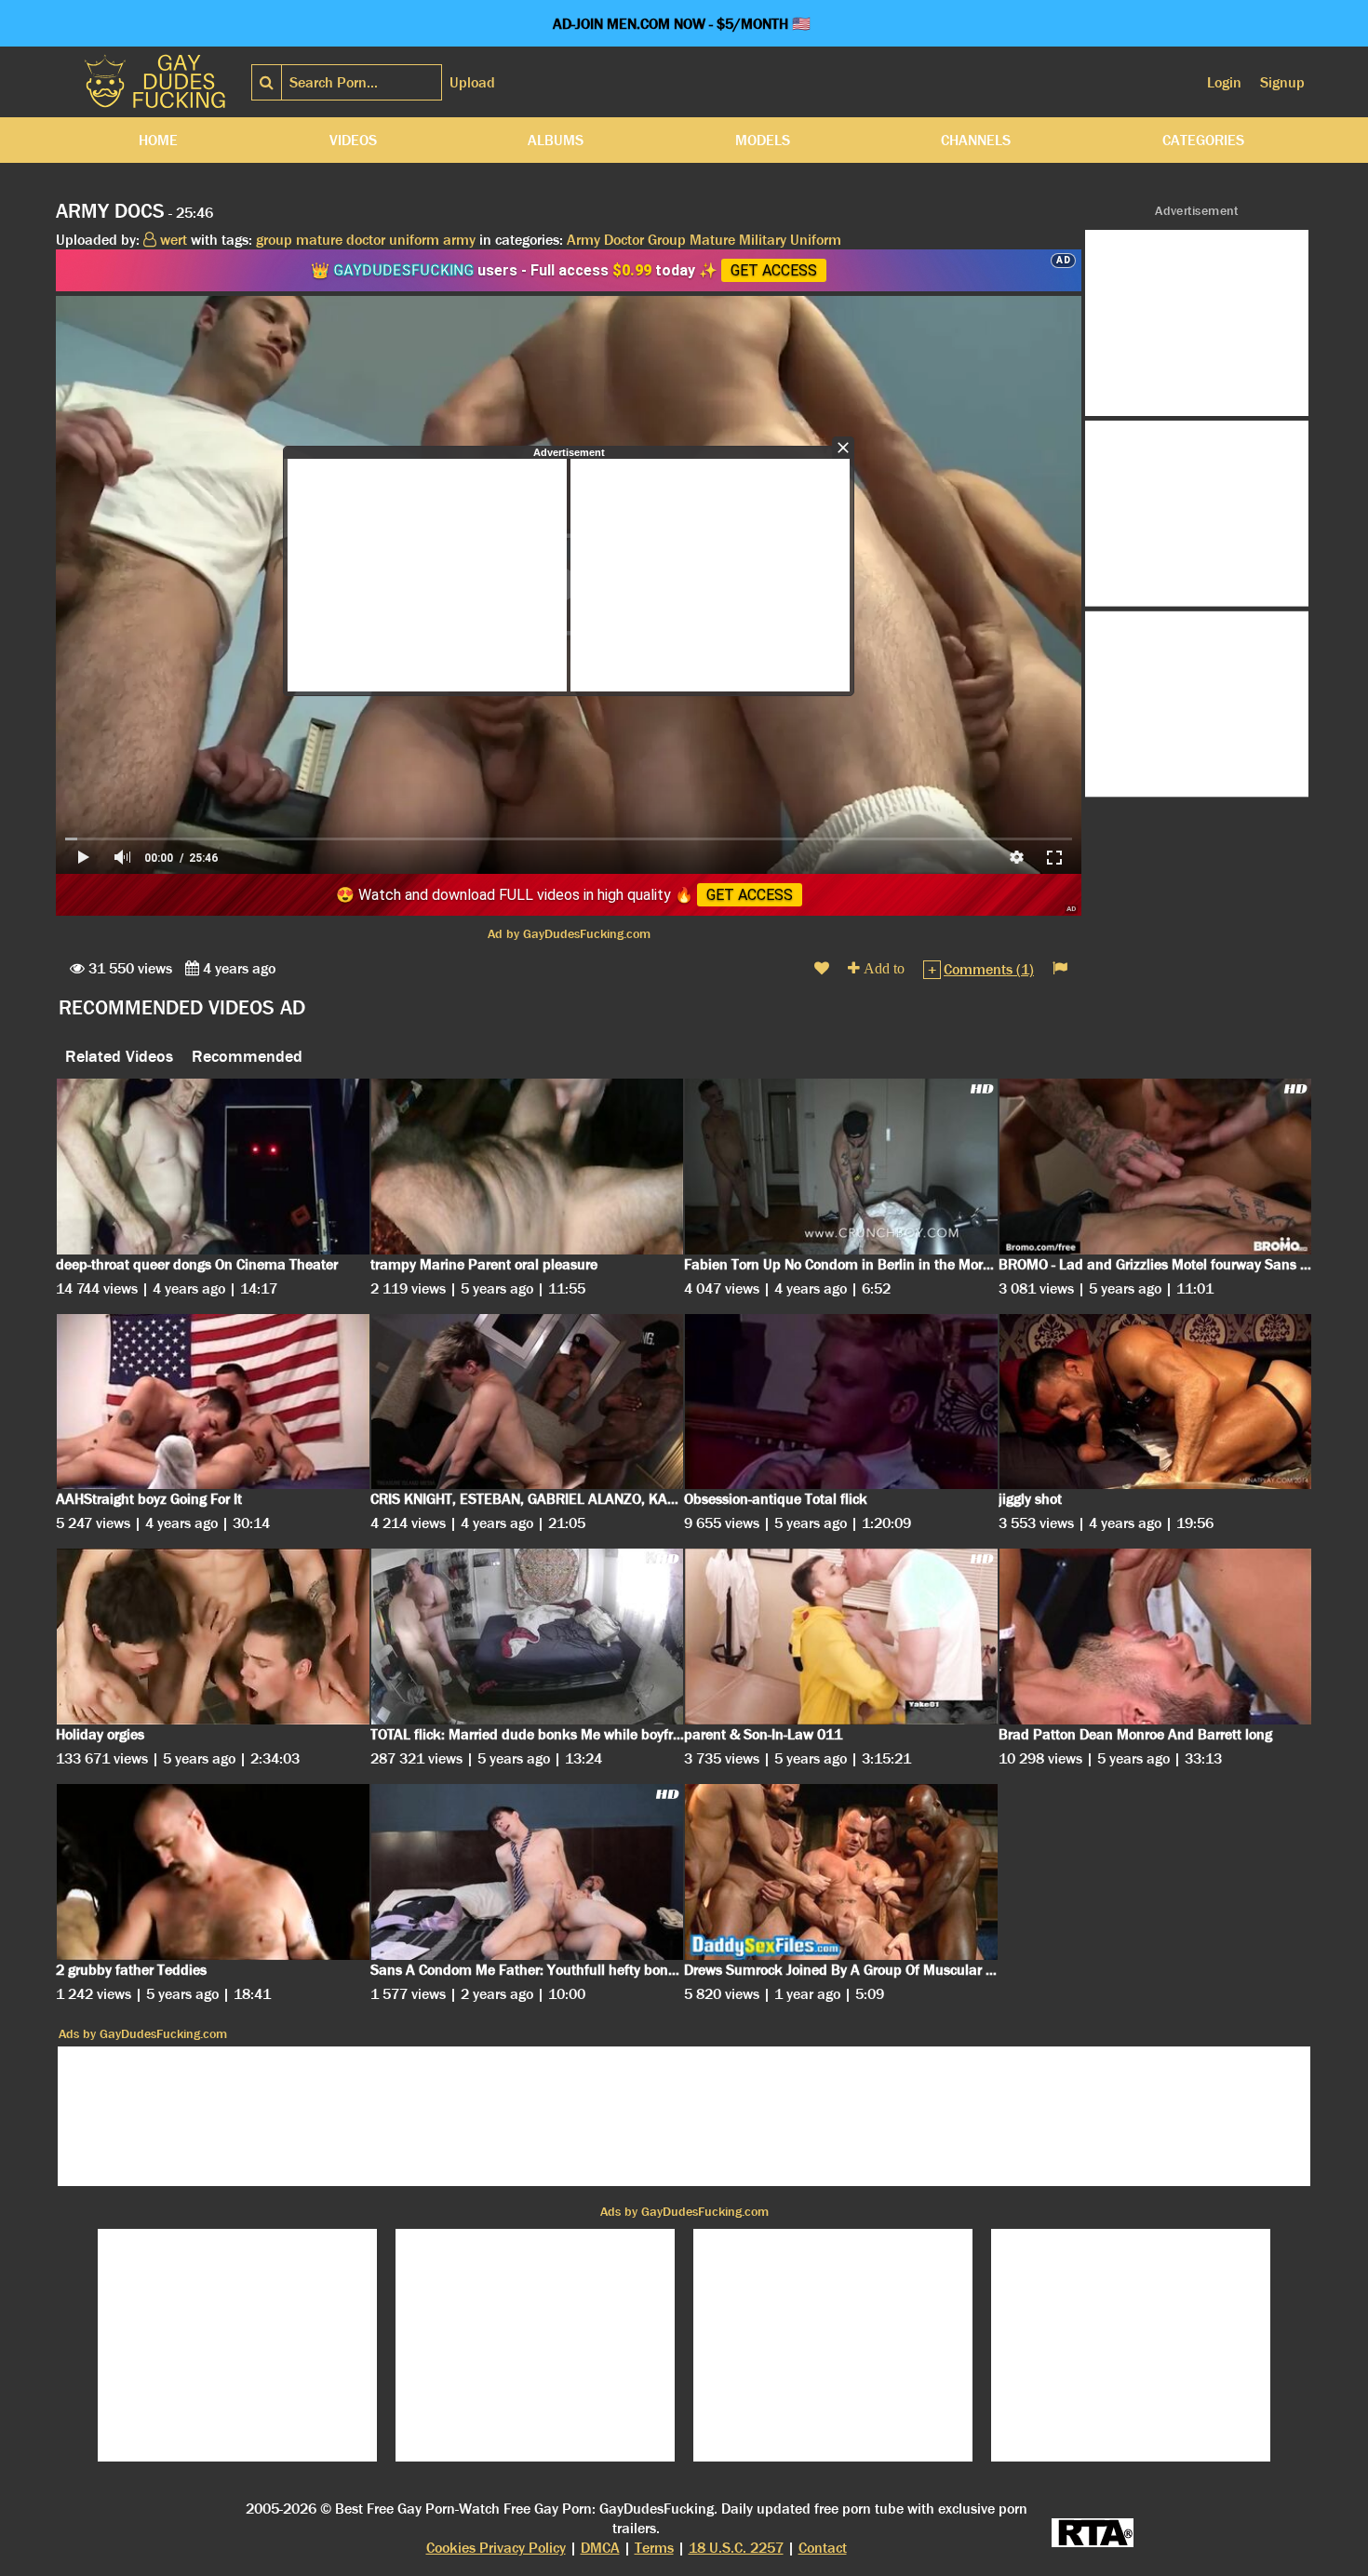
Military (763, 240)
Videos (353, 140)
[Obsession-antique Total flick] (841, 1402)
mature (319, 240)
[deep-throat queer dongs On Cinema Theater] (213, 1167)
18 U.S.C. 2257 (736, 2548)
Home (158, 140)
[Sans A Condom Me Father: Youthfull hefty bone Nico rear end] (528, 1872)
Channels (976, 140)
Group (667, 240)
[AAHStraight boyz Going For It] (213, 1402)
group (274, 240)
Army (583, 240)
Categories (1203, 140)
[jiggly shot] (1156, 1402)
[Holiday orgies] (213, 1637)
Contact (823, 2548)
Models (763, 140)
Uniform (816, 240)
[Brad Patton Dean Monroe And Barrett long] (1156, 1637)
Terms (654, 2548)
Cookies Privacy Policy (496, 2548)
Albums (556, 140)
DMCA (600, 2548)
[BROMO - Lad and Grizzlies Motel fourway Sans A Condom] (1156, 1167)
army (459, 240)
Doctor (624, 240)
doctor (366, 240)
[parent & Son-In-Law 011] (841, 1637)
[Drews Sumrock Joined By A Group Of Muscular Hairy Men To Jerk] (841, 1872)
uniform (414, 240)
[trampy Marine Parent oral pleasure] (528, 1167)
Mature (712, 240)
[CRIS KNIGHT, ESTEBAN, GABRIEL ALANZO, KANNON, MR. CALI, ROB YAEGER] (528, 1402)
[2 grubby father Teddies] (213, 1872)
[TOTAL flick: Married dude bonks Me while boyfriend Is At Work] (528, 1637)
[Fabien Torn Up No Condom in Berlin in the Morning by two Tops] (841, 1167)
